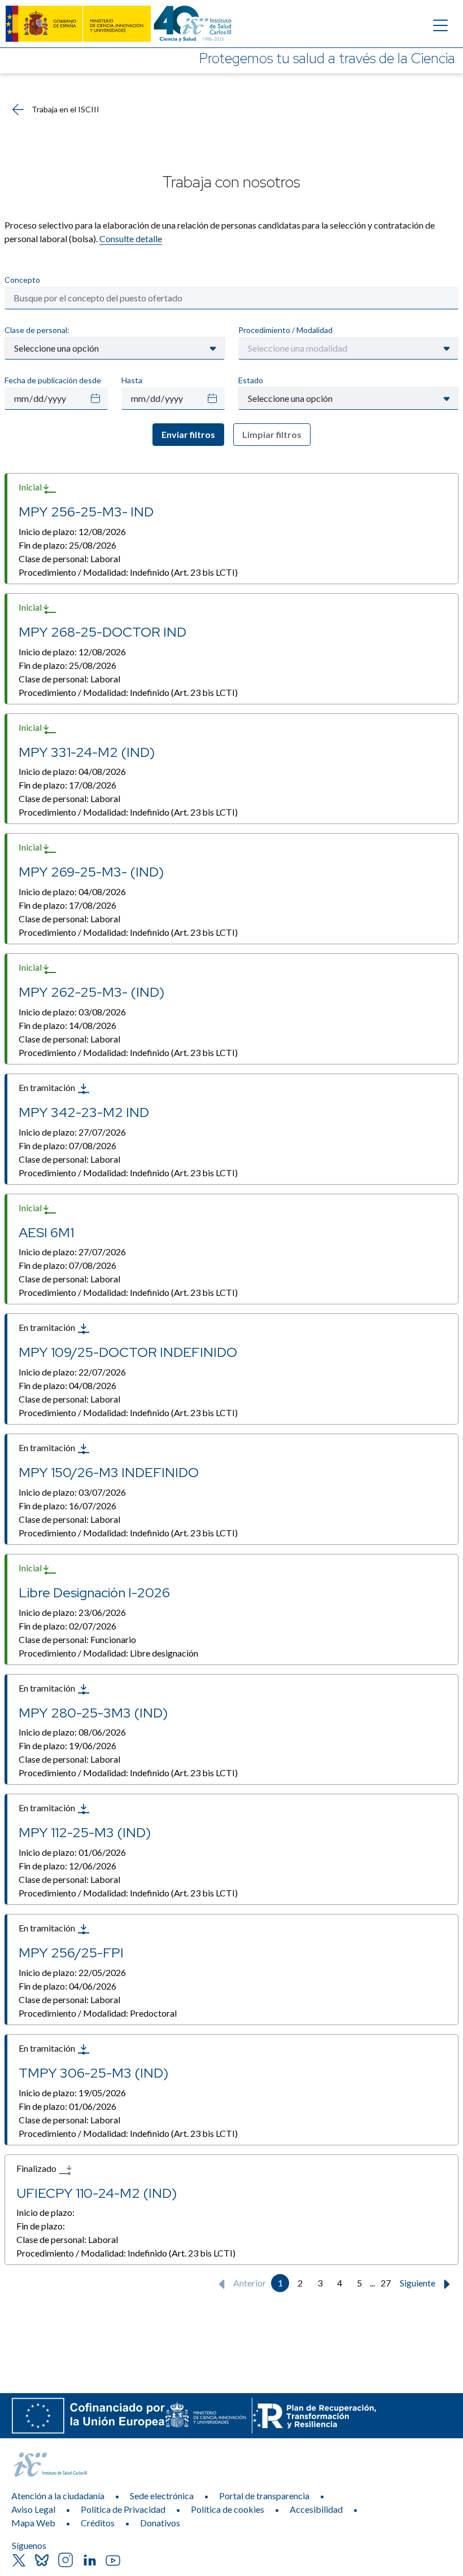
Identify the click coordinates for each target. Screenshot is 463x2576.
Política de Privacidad (123, 2509)
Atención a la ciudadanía (58, 2496)
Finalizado (37, 2168)
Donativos (160, 2523)
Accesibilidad (316, 2509)
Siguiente (418, 2283)
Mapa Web (33, 2523)
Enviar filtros (188, 434)
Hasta (132, 380)
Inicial (31, 487)
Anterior (249, 2283)
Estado (251, 380)
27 (386, 2283)
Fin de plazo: (67, 545)
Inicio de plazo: (72, 531)
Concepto (22, 280)
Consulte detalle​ (131, 238)
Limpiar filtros (272, 434)
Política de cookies (228, 2509)
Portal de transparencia (264, 2496)
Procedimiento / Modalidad (285, 330)
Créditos (98, 2523)
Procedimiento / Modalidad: (128, 572)
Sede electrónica (162, 2496)
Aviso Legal (33, 2509)
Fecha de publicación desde (53, 380)
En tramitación (48, 1087)
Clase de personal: (37, 330)
